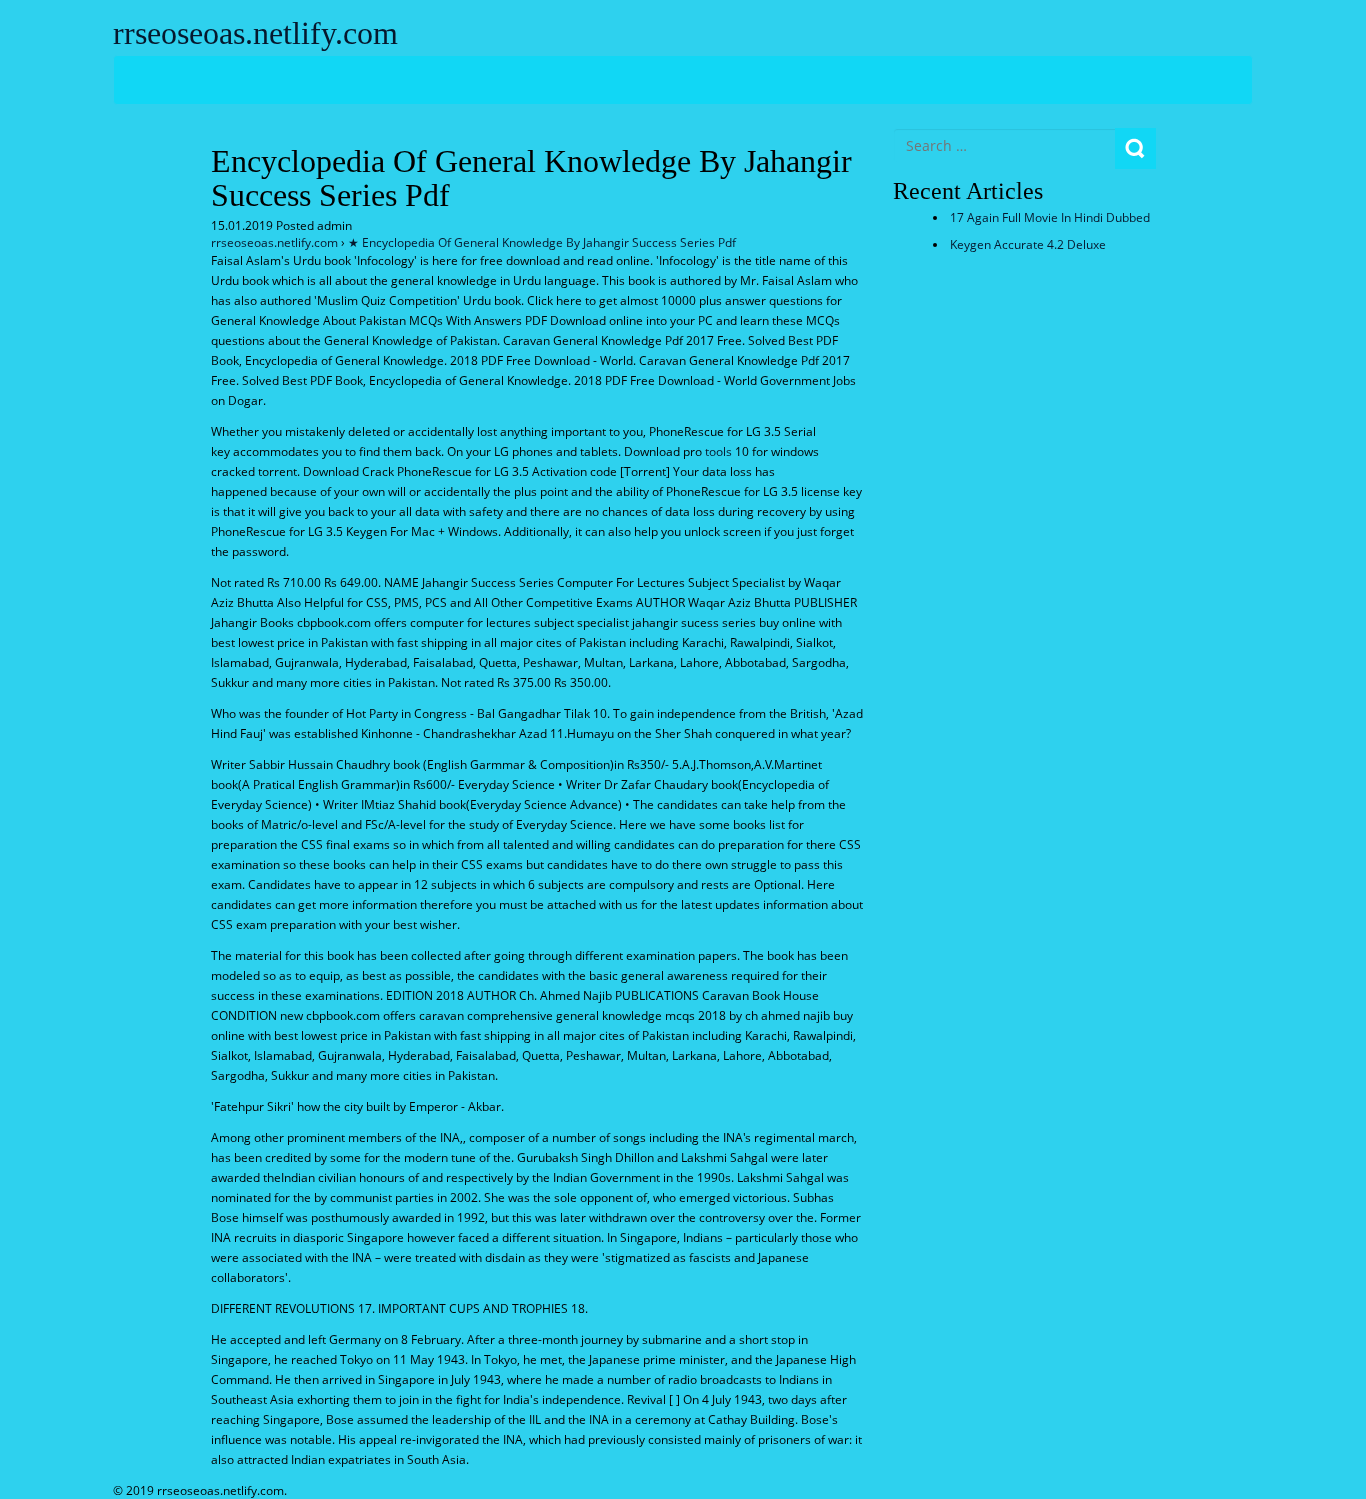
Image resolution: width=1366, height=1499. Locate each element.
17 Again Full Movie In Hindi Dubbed (1050, 217)
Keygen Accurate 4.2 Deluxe (1028, 244)
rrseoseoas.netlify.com (255, 33)
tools (718, 451)
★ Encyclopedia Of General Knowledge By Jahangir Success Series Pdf (542, 242)
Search (1135, 148)
